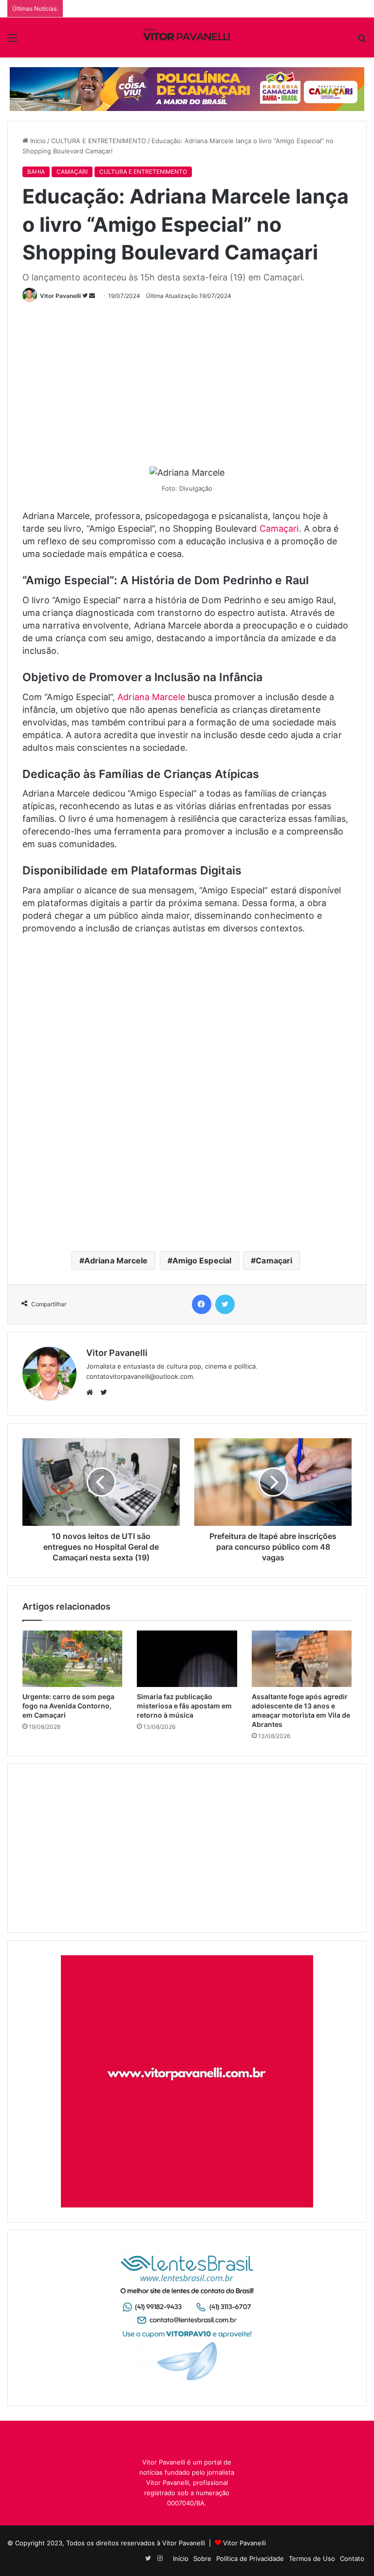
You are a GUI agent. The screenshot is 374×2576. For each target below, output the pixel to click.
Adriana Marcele (151, 697)
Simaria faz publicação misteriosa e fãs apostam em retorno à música (184, 1706)
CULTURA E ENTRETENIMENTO (99, 141)
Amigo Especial (202, 1260)
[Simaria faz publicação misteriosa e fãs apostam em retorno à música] (187, 1659)
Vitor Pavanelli (60, 296)
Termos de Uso (312, 2558)
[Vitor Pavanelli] (187, 37)
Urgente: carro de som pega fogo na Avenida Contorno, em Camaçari (68, 1706)
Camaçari (279, 528)
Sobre (202, 2558)
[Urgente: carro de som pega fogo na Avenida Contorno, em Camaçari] (72, 1659)
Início (37, 141)
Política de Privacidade (250, 2558)
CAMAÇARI (72, 172)
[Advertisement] (198, 380)
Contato (352, 2558)
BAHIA (36, 172)
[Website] (92, 1392)
